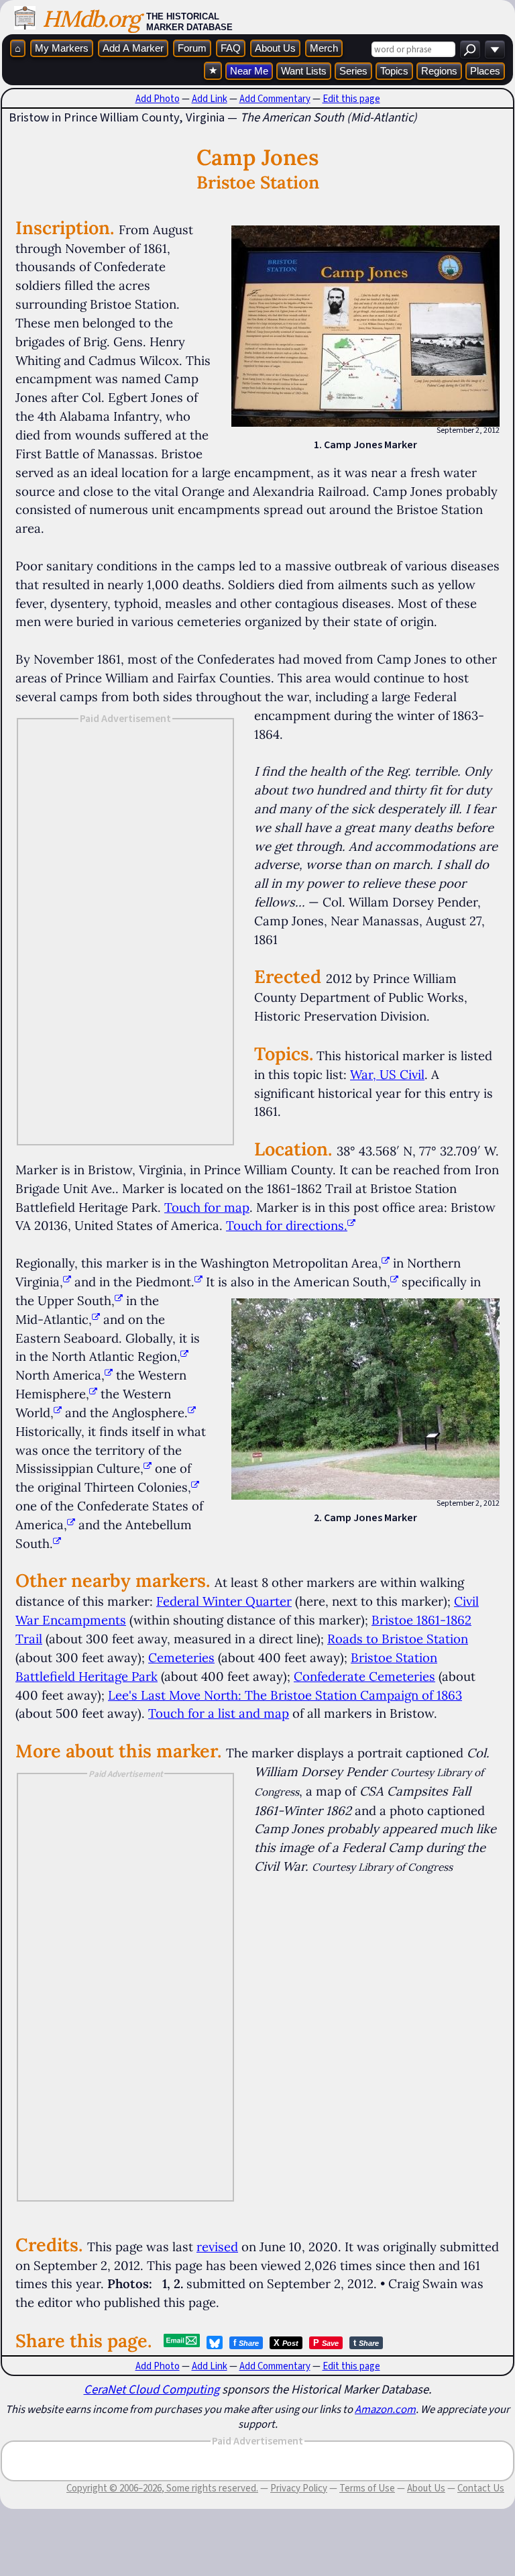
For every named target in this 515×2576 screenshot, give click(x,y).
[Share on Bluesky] (215, 2342)
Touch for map (207, 1207)
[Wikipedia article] (386, 1263)
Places (485, 71)
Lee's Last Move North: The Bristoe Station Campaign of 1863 (285, 1695)
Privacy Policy (299, 2488)
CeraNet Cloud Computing (152, 2389)
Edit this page (351, 99)
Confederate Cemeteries (364, 1676)
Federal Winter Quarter (224, 1601)
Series (353, 71)
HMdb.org (91, 18)
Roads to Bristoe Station (398, 1639)
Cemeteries (181, 1657)
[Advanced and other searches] (495, 49)
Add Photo (158, 99)
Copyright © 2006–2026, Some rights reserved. (162, 2488)
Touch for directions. (287, 1225)
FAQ (231, 48)
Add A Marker (133, 48)
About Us (275, 48)
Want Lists (304, 71)
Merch (324, 48)
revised (217, 2247)
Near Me (249, 71)
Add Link (210, 99)
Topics (394, 71)
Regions (439, 71)
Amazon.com (385, 2409)
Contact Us (481, 2488)
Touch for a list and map (219, 1713)
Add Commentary (275, 99)
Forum (192, 48)
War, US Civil (387, 1074)
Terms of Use (367, 2488)
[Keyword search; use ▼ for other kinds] (470, 49)
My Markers (62, 48)
